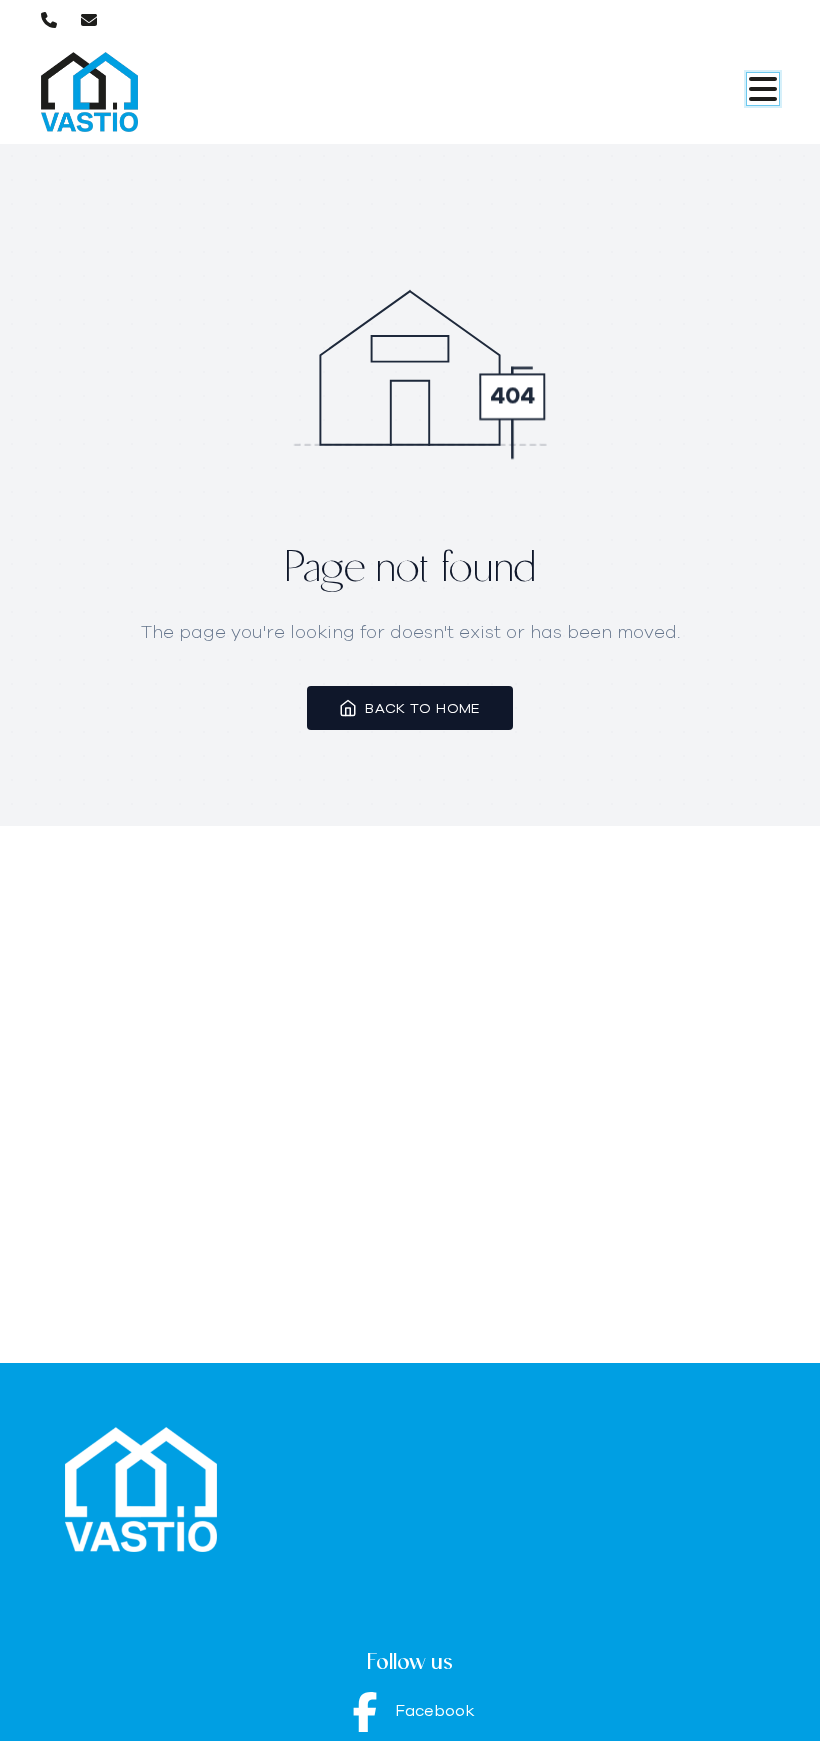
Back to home (422, 708)
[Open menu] (763, 89)
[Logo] (137, 92)
